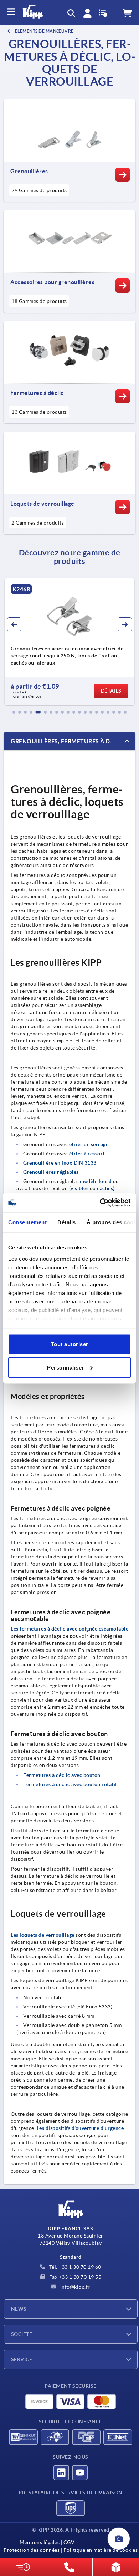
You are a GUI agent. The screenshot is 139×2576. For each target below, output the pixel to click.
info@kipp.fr (74, 2287)
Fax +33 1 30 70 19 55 (74, 2277)
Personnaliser (66, 1367)
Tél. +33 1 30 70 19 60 (74, 2267)
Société (22, 2334)
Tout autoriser (70, 1344)
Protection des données (32, 2550)
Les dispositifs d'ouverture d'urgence (80, 2128)
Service (22, 2359)
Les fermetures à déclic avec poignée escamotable (69, 1629)
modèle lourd (96, 1181)
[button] (14, 712)
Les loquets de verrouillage (43, 1935)
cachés (105, 1188)
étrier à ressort (87, 1154)
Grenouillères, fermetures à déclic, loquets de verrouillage (73, 741)
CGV (69, 2542)
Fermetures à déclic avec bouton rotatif (70, 1784)
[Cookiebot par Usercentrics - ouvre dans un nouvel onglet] (100, 1203)
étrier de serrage (89, 1144)
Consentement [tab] (27, 1222)
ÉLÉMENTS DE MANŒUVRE (44, 31)
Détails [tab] (67, 1222)
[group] (69, 642)
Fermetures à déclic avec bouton (62, 1775)
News (19, 2309)
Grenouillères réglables (51, 1172)
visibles (79, 1188)
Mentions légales (40, 2542)
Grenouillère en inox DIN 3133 (60, 1163)
